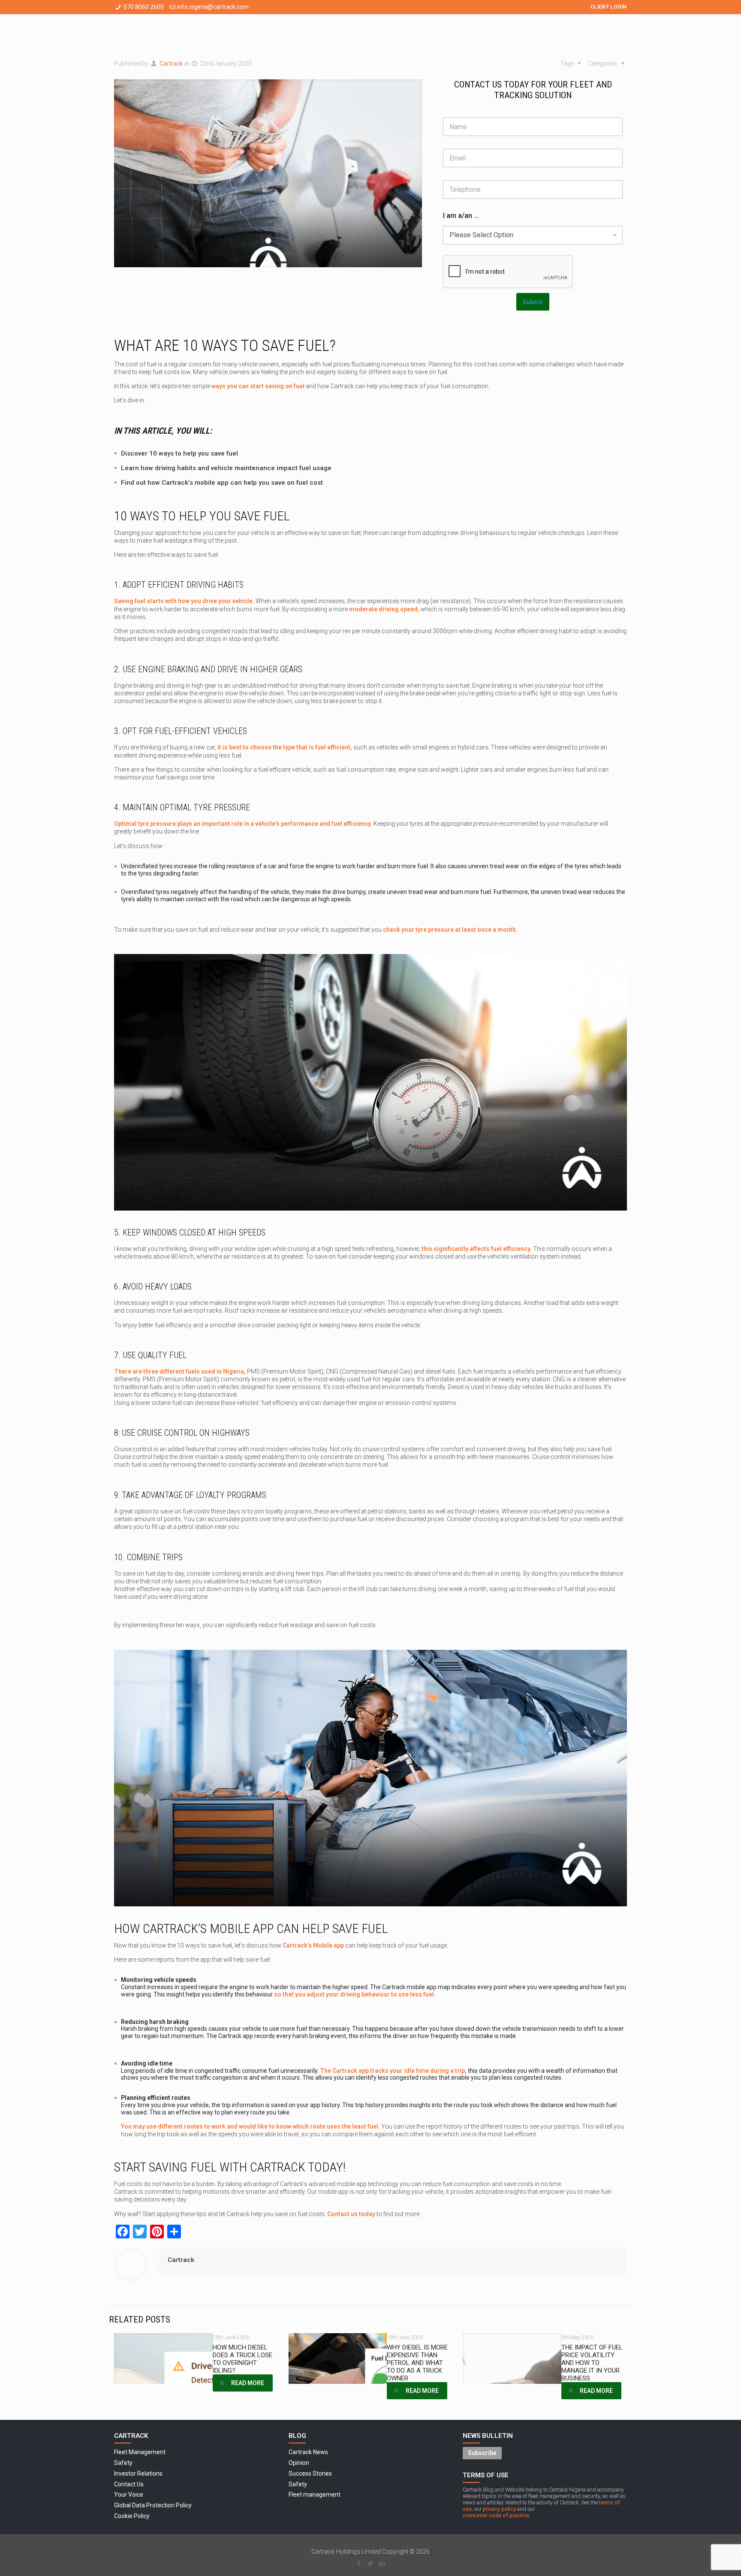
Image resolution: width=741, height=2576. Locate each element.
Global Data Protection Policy (153, 2505)
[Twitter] (370, 2564)
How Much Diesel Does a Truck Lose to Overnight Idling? (242, 2359)
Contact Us (129, 2484)
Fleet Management (140, 2452)
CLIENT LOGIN (609, 7)
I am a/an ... (461, 216)
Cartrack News (308, 2452)
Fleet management (315, 2494)
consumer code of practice (496, 2515)
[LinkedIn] (382, 2564)
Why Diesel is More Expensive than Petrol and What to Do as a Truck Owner (417, 2363)
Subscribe (482, 2453)
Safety (123, 2463)
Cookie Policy (132, 2516)
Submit (533, 302)
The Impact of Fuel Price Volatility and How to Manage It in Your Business (592, 2363)
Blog (297, 2436)
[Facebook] (359, 2564)
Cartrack (171, 63)
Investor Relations (138, 2473)
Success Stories (310, 2473)
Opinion (299, 2463)
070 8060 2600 (144, 7)
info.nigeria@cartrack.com (213, 7)
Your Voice (129, 2494)
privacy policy (499, 2509)
